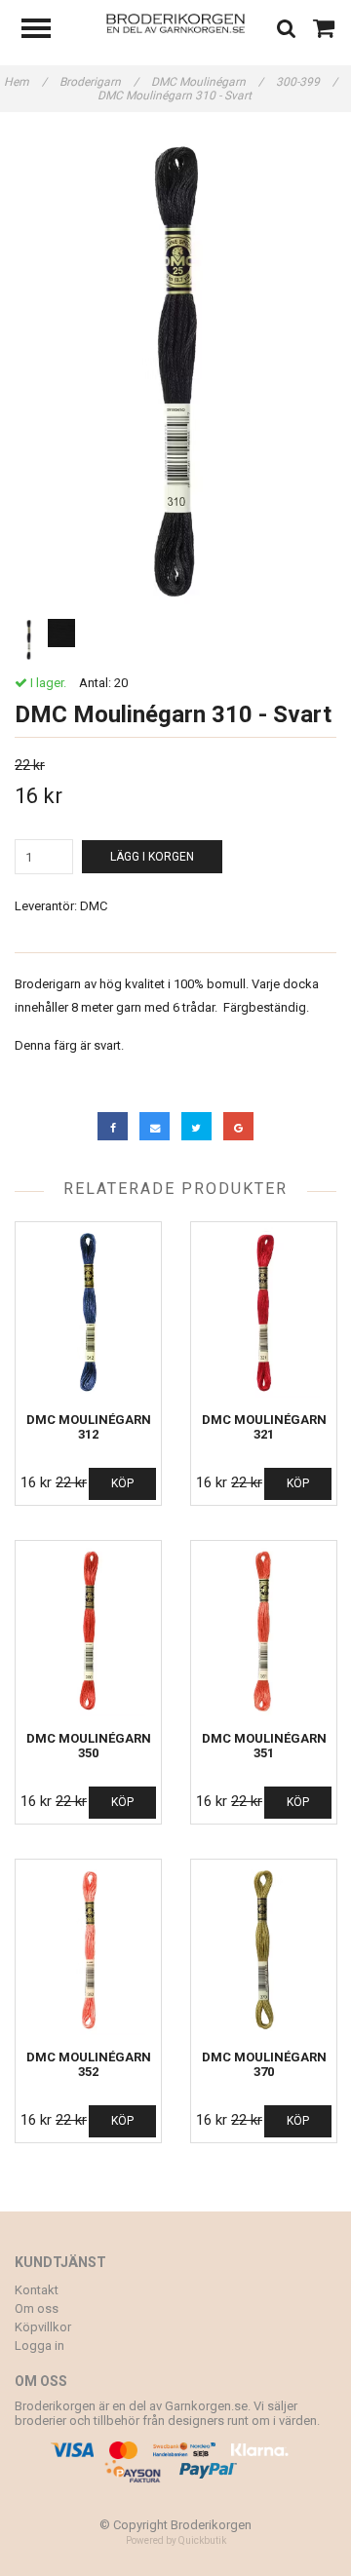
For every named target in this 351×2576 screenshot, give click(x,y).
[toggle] (46, 31)
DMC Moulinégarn (207, 82)
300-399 (307, 82)
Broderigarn (99, 82)
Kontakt (37, 2290)
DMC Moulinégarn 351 (264, 1746)
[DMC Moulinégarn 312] (88, 1312)
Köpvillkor (43, 2327)
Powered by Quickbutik (176, 2540)
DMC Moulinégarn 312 (89, 1427)
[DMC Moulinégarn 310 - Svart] (175, 373)
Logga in (39, 2345)
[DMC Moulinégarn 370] (264, 1950)
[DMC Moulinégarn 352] (88, 1950)
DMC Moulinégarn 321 (264, 1427)
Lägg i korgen (152, 857)
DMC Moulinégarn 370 (264, 2064)
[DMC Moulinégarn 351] (264, 1631)
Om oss (37, 2308)
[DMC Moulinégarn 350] (88, 1631)
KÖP (122, 1483)
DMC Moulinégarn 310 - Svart (176, 96)
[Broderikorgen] (176, 22)
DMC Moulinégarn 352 (89, 2064)
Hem (25, 82)
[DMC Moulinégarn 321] (264, 1312)
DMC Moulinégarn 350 (89, 1746)
